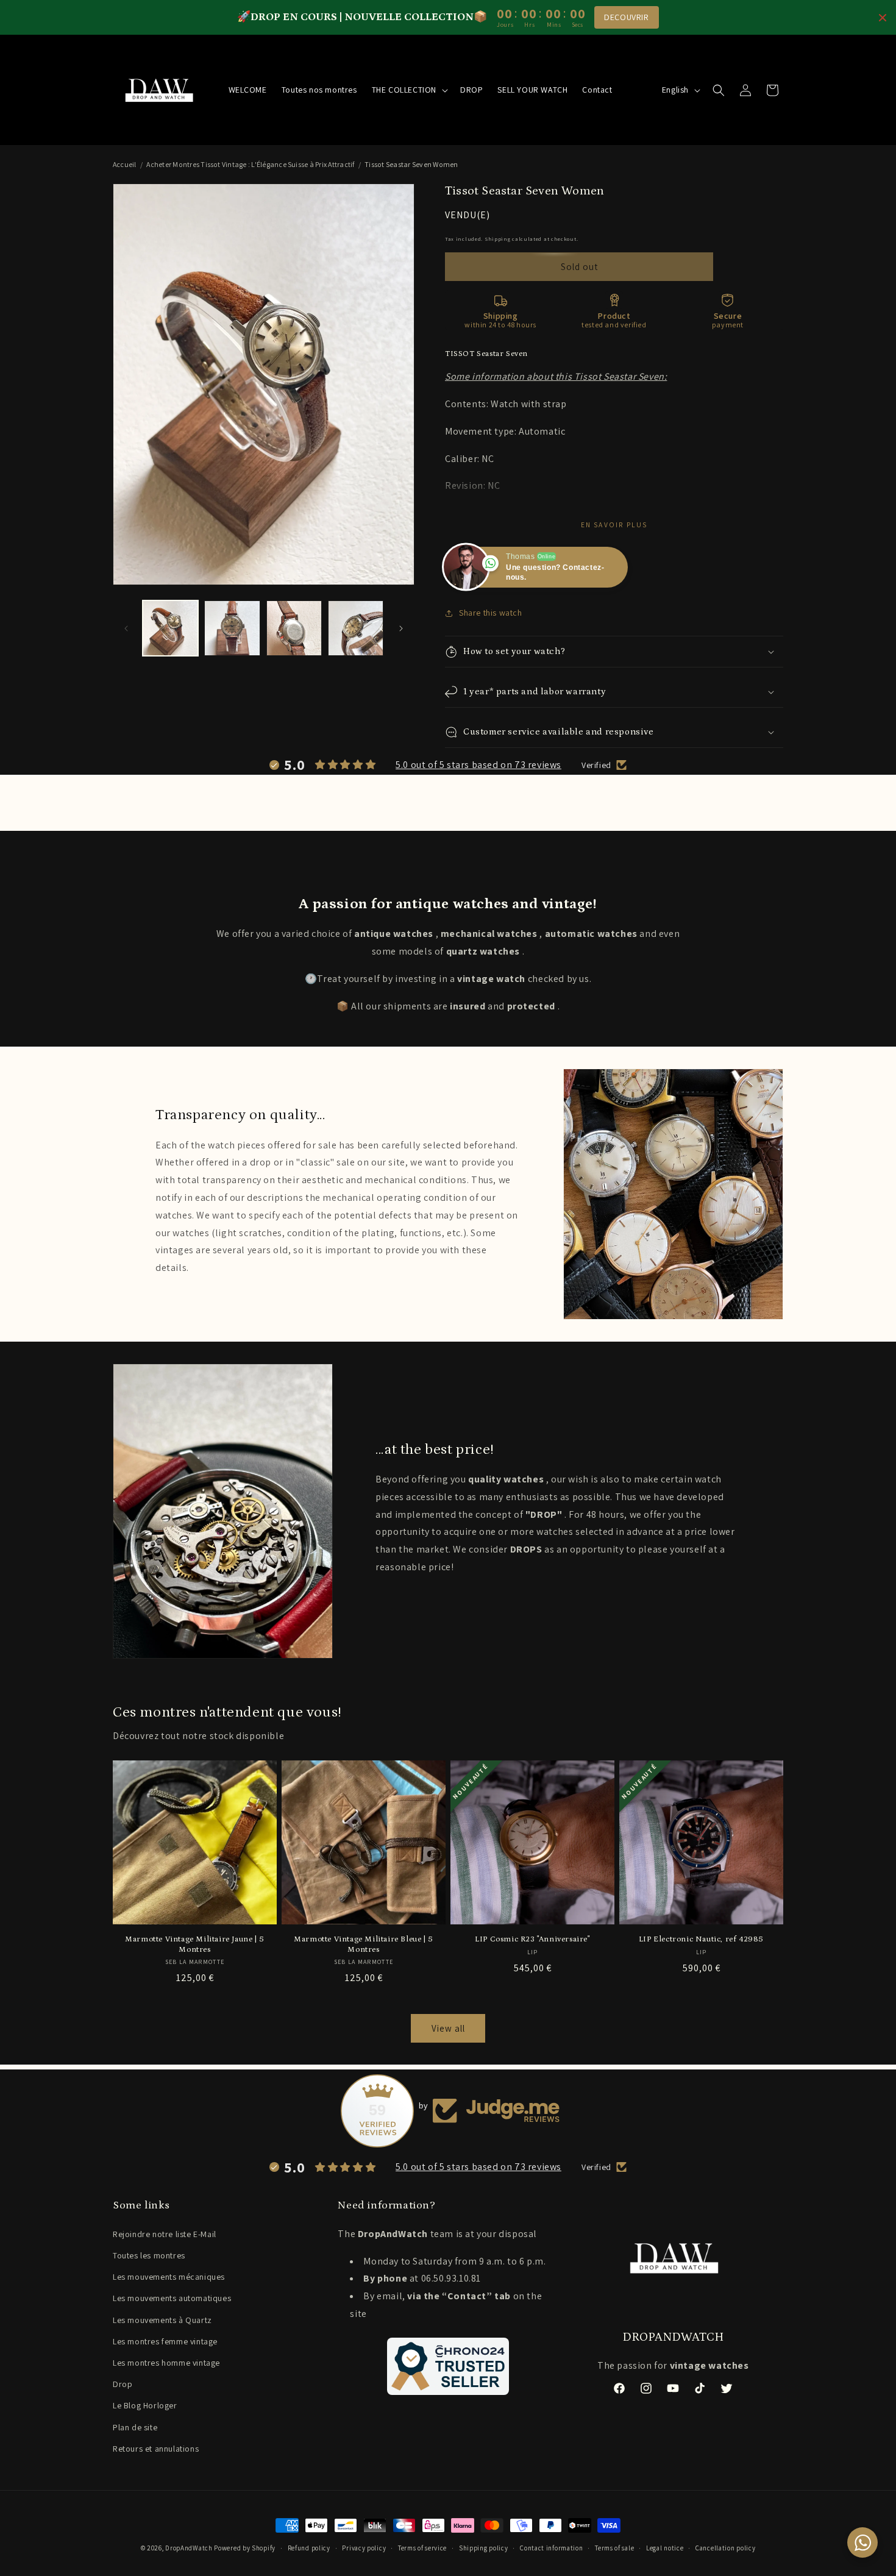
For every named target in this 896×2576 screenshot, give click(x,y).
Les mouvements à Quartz (162, 2320)
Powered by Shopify (245, 2548)
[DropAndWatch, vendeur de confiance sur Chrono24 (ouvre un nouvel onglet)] (448, 2366)
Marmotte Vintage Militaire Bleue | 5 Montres (364, 1944)
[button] (409, 90)
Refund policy (309, 2548)
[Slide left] (126, 628)
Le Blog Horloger (145, 2405)
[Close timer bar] (883, 18)
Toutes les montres (149, 2255)
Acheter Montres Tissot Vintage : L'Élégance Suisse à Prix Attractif (250, 164)
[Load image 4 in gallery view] (356, 628)
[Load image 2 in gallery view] (232, 628)
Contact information (551, 2548)
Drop (123, 2384)
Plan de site (135, 2427)
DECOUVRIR (626, 17)
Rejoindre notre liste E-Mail (165, 2234)
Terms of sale (614, 2548)
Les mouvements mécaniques (169, 2277)
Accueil (125, 164)
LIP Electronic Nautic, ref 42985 (701, 1939)
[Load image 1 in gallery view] (170, 628)
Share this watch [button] (491, 613)
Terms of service (422, 2548)
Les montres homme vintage (166, 2363)
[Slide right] (401, 628)
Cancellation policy (725, 2548)
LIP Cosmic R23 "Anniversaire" (532, 1939)
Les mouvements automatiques (172, 2298)
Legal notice (665, 2548)
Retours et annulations (156, 2449)
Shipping (498, 239)
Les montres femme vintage (165, 2341)
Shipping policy (484, 2548)
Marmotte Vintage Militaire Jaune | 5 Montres (195, 1944)
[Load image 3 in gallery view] (294, 628)
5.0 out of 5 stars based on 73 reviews (478, 765)
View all (448, 2028)
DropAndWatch (189, 2548)
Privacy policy (364, 2548)
